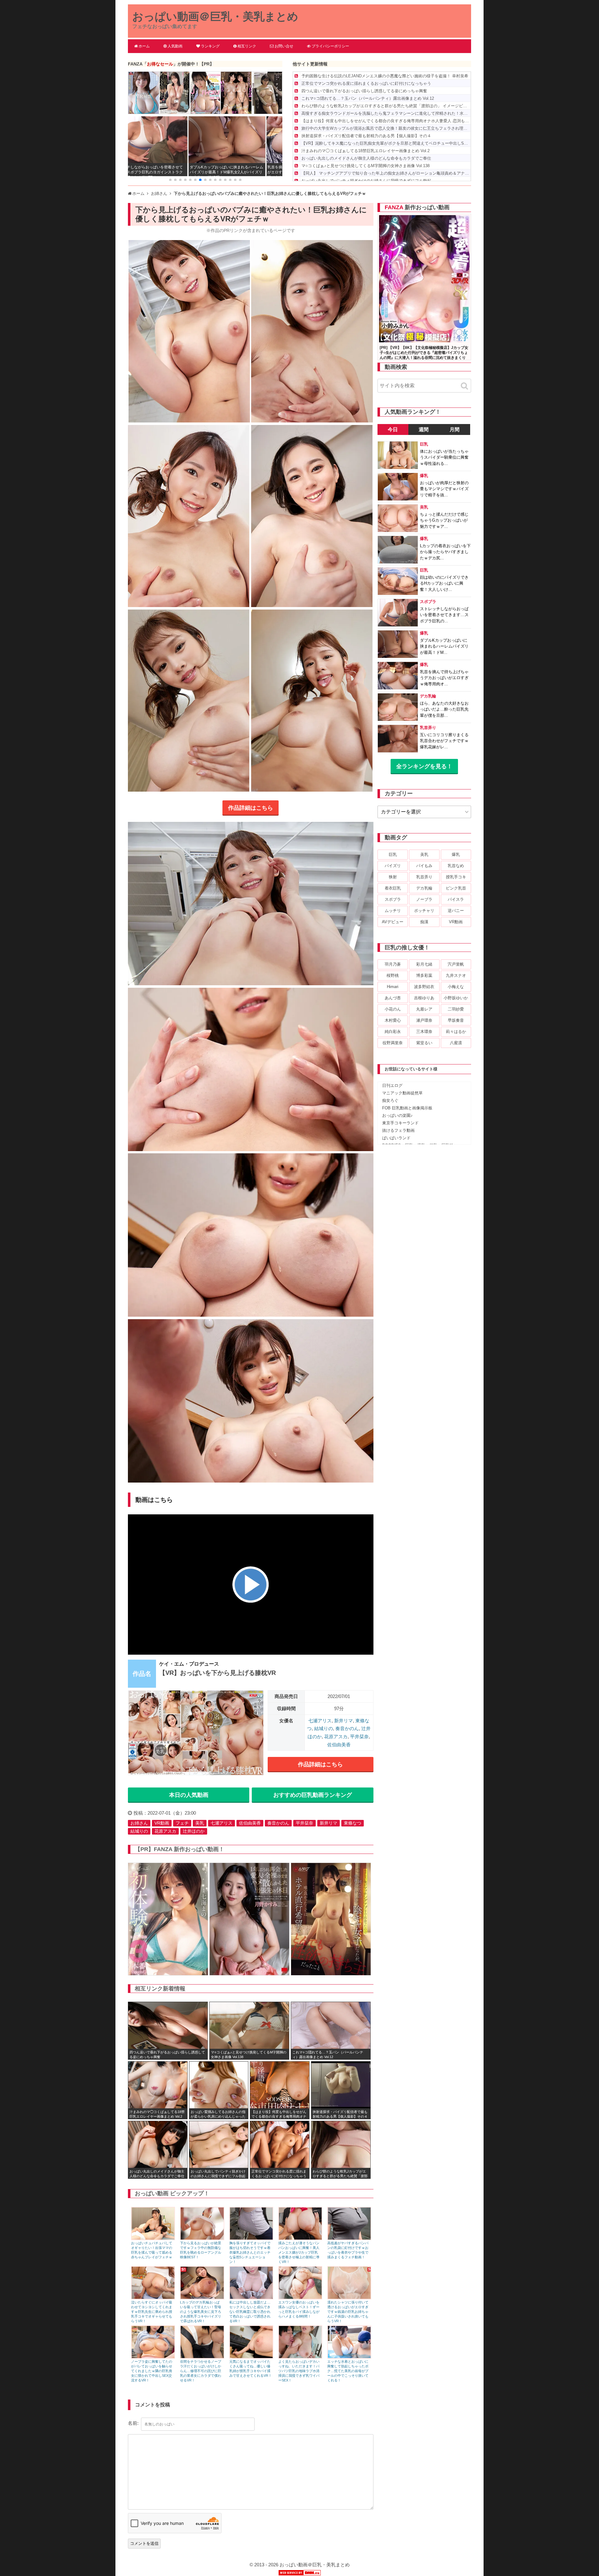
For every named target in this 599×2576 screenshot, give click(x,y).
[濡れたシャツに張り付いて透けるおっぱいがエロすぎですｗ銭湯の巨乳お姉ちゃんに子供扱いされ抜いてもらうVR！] (349, 2298)
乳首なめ (456, 866)
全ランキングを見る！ (424, 766)
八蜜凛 (456, 1043)
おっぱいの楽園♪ (397, 1115)
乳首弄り (424, 877)
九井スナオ (456, 975)
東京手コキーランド (400, 1123)
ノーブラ (424, 899)
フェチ (182, 1823)
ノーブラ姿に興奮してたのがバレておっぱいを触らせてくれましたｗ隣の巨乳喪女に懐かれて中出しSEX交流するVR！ (152, 2371)
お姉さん (139, 1823)
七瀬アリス (320, 1721)
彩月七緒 (424, 964)
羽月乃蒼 (393, 964)
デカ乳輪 (424, 888)
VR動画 (162, 1823)
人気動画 (175, 46)
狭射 (393, 877)
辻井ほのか (194, 1831)
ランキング (210, 46)
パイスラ (456, 899)
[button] (170, 180)
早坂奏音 (456, 1020)
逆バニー (456, 911)
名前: (133, 2423)
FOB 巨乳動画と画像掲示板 (407, 1108)
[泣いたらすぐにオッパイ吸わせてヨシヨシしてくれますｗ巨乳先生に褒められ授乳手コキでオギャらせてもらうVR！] (153, 2298)
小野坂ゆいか (456, 998)
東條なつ (353, 1823)
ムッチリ (393, 911)
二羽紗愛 (456, 1009)
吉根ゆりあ (424, 998)
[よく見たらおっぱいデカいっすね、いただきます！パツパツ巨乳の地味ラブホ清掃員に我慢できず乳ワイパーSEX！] (300, 2357)
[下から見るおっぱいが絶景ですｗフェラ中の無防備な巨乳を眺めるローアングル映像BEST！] (202, 2238)
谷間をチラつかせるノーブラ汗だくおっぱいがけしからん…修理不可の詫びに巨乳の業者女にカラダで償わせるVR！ (201, 2371)
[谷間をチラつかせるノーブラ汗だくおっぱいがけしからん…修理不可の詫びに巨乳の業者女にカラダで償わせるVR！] (202, 2357)
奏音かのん (347, 1728)
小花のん (393, 1009)
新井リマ (343, 1721)
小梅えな (456, 987)
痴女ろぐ (390, 1100)
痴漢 (424, 922)
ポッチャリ (424, 911)
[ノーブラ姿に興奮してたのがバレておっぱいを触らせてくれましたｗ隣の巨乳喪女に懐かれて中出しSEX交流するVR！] (153, 2357)
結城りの (324, 1728)
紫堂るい (424, 1043)
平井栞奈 (359, 1737)
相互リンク (247, 46)
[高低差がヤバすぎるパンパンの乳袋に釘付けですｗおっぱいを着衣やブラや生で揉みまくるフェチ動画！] (349, 2238)
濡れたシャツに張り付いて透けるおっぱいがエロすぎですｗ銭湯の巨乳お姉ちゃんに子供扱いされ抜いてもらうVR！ (348, 2312)
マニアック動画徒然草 (402, 1093)
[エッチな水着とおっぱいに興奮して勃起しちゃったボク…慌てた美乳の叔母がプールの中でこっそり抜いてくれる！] (349, 2357)
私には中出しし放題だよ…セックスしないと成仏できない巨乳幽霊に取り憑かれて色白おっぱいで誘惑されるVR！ (250, 2312)
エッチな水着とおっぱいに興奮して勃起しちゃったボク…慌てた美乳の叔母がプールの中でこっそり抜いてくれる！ (348, 2371)
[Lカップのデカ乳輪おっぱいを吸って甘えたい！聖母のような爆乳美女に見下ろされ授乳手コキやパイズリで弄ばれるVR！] (202, 2298)
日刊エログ (392, 1085)
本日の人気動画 (189, 1795)
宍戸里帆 (456, 964)
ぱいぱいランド (396, 1138)
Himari (393, 987)
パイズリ (393, 866)
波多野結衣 (424, 987)
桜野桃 (393, 975)
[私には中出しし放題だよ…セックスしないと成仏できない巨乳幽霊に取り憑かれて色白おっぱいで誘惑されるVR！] (251, 2298)
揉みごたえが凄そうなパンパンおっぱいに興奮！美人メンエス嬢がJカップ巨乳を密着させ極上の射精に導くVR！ (299, 2252)
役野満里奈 (393, 1043)
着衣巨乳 (393, 888)
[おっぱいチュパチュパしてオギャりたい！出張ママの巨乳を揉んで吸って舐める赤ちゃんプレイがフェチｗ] (153, 2238)
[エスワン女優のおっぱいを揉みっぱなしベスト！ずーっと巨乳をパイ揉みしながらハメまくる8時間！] (300, 2298)
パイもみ (424, 866)
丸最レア (424, 1009)
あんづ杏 (393, 998)
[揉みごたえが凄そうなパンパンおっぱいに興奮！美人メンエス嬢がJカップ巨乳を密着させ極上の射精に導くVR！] (300, 2238)
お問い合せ (284, 46)
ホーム (144, 46)
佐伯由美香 (339, 1745)
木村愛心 (393, 1020)
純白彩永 (393, 1032)
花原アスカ (336, 1737)
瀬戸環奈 (424, 1020)
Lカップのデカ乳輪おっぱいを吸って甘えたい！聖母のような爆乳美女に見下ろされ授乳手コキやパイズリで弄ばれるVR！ (201, 2312)
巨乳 (393, 854)
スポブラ (393, 899)
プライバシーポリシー (330, 46)
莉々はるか (456, 1032)
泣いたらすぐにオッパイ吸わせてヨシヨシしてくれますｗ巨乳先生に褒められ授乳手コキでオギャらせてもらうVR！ (152, 2312)
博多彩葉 (424, 975)
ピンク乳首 (456, 888)
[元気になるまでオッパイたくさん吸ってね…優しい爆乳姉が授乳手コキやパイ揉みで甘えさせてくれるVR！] (251, 2357)
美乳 (200, 1823)
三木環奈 (424, 1032)
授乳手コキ (456, 877)
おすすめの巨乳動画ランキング (313, 1795)
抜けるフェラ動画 (398, 1130)
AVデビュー (393, 922)
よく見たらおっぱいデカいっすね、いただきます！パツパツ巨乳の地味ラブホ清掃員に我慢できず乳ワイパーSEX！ (299, 2371)
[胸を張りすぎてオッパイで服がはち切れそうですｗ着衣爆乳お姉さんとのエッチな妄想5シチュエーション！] (251, 2238)
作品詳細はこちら (251, 808)
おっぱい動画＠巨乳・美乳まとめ (215, 16)
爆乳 (456, 854)
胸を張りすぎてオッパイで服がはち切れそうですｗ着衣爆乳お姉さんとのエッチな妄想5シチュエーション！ (250, 2252)
